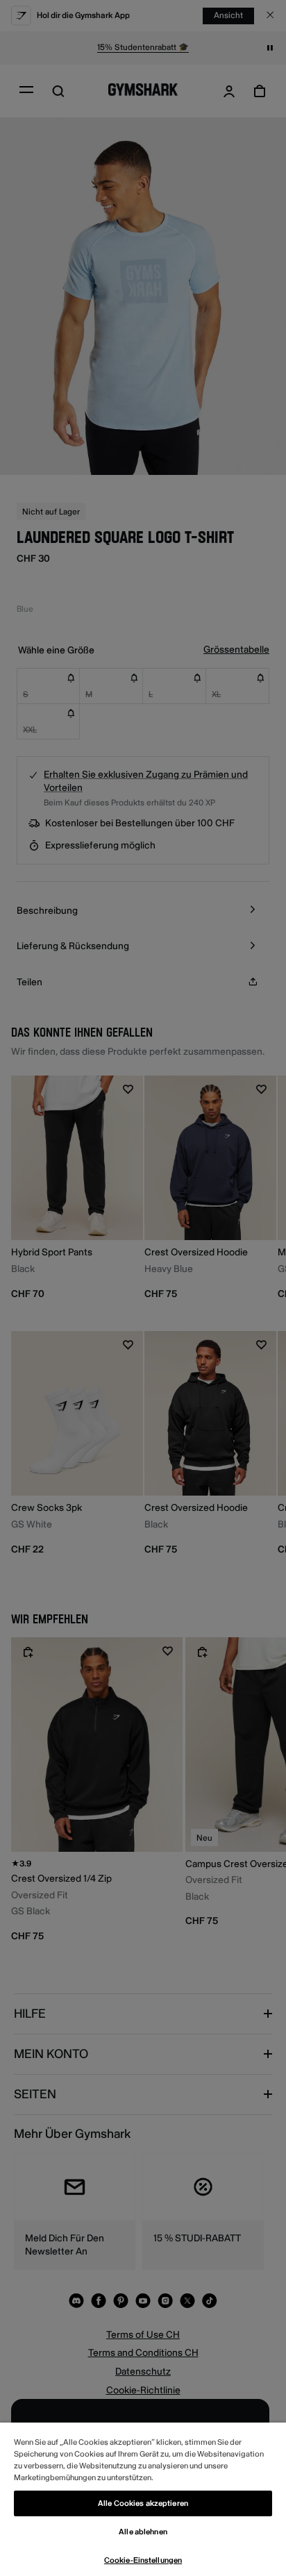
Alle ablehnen (143, 2532)
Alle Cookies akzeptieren (143, 2503)
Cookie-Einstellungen (143, 2560)
